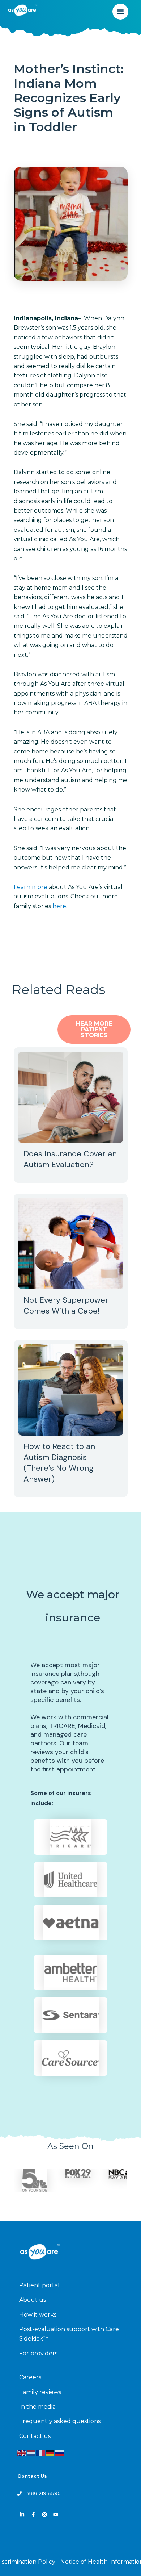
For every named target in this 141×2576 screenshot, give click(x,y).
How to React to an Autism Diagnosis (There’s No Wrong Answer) (59, 1463)
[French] (41, 2453)
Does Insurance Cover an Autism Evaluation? (70, 1159)
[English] (22, 2453)
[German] (50, 2453)
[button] (120, 12)
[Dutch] (31, 2453)
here (59, 906)
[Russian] (60, 2453)
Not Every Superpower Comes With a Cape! (66, 1305)
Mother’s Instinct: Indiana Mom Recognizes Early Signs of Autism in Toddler (69, 98)
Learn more (31, 887)
